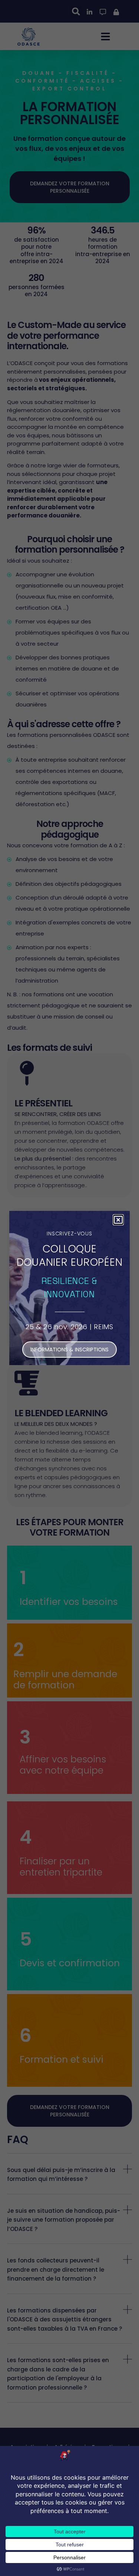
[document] (69, 1288)
